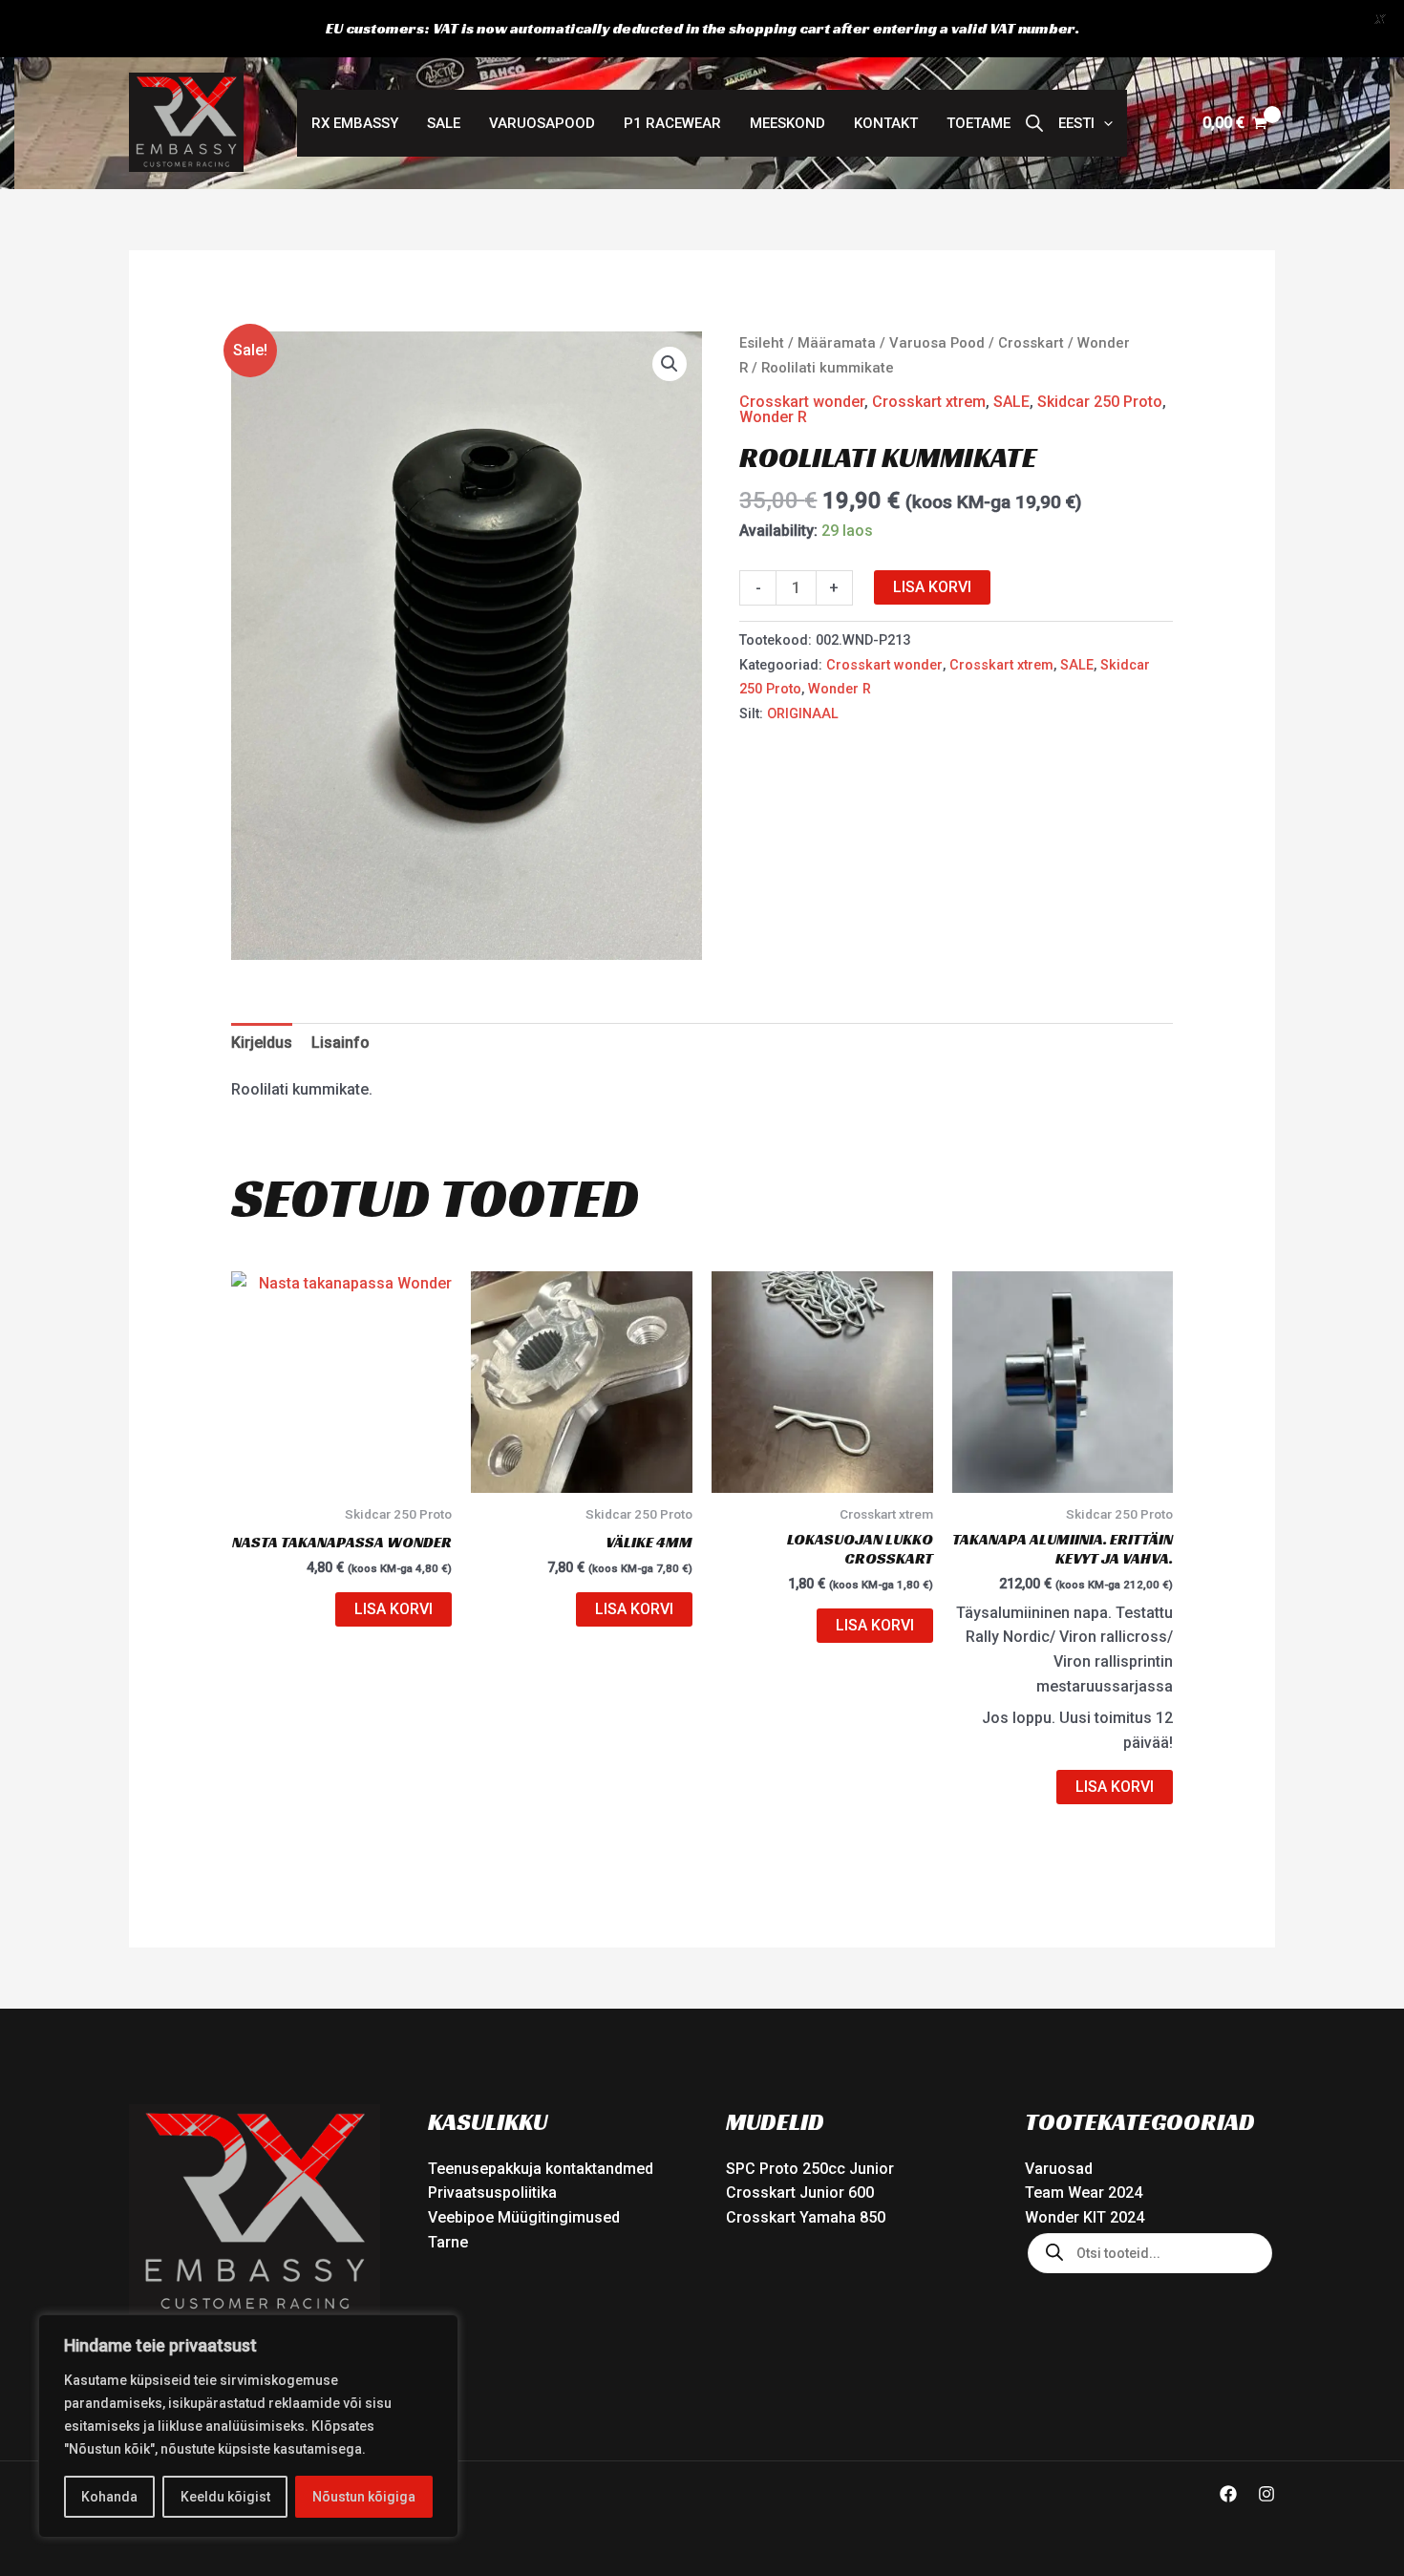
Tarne (448, 2242)
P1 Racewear (672, 123)
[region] (248, 2426)
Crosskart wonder (802, 402)
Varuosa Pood (937, 343)
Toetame (979, 123)
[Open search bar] (1034, 123)
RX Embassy (355, 123)
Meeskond (787, 123)
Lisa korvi (932, 587)
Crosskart (1031, 343)
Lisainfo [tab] (340, 1043)
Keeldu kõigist (225, 2497)
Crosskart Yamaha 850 (806, 2217)
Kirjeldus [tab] (262, 1043)
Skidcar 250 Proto (1100, 402)
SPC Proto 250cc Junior (810, 2169)
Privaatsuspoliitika (492, 2193)
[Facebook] (1228, 2494)
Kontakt (886, 123)
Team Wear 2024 (1084, 2193)
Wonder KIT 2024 (1085, 2217)
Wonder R (773, 417)
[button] (1085, 123)
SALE (444, 123)
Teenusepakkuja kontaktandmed (541, 2169)
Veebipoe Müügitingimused (524, 2217)
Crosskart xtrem (929, 402)
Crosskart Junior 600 (800, 2193)
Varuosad (1059, 2169)
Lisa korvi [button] (394, 1609)
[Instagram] (1266, 2494)
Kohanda (109, 2497)
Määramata (837, 343)
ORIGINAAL (803, 714)
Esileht (762, 343)
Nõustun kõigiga (364, 2497)
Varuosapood (542, 123)
